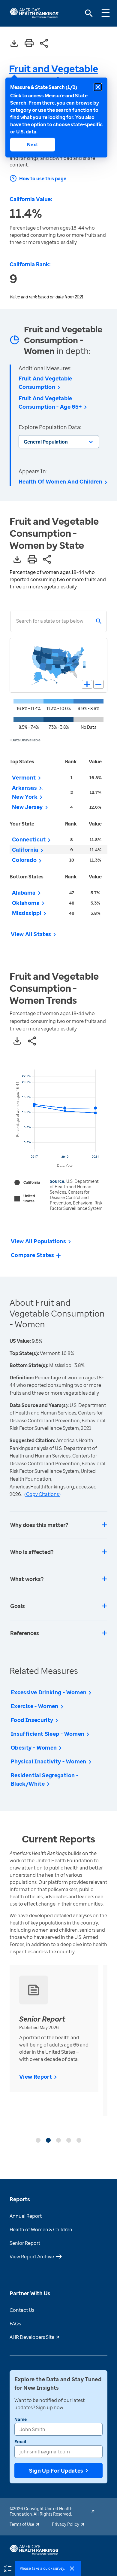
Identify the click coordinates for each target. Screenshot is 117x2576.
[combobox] (16, 621)
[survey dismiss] (72, 2568)
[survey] (7, 2568)
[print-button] (29, 44)
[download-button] (14, 44)
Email (20, 2442)
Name (21, 2419)
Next (33, 145)
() (42, 1494)
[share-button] (44, 44)
